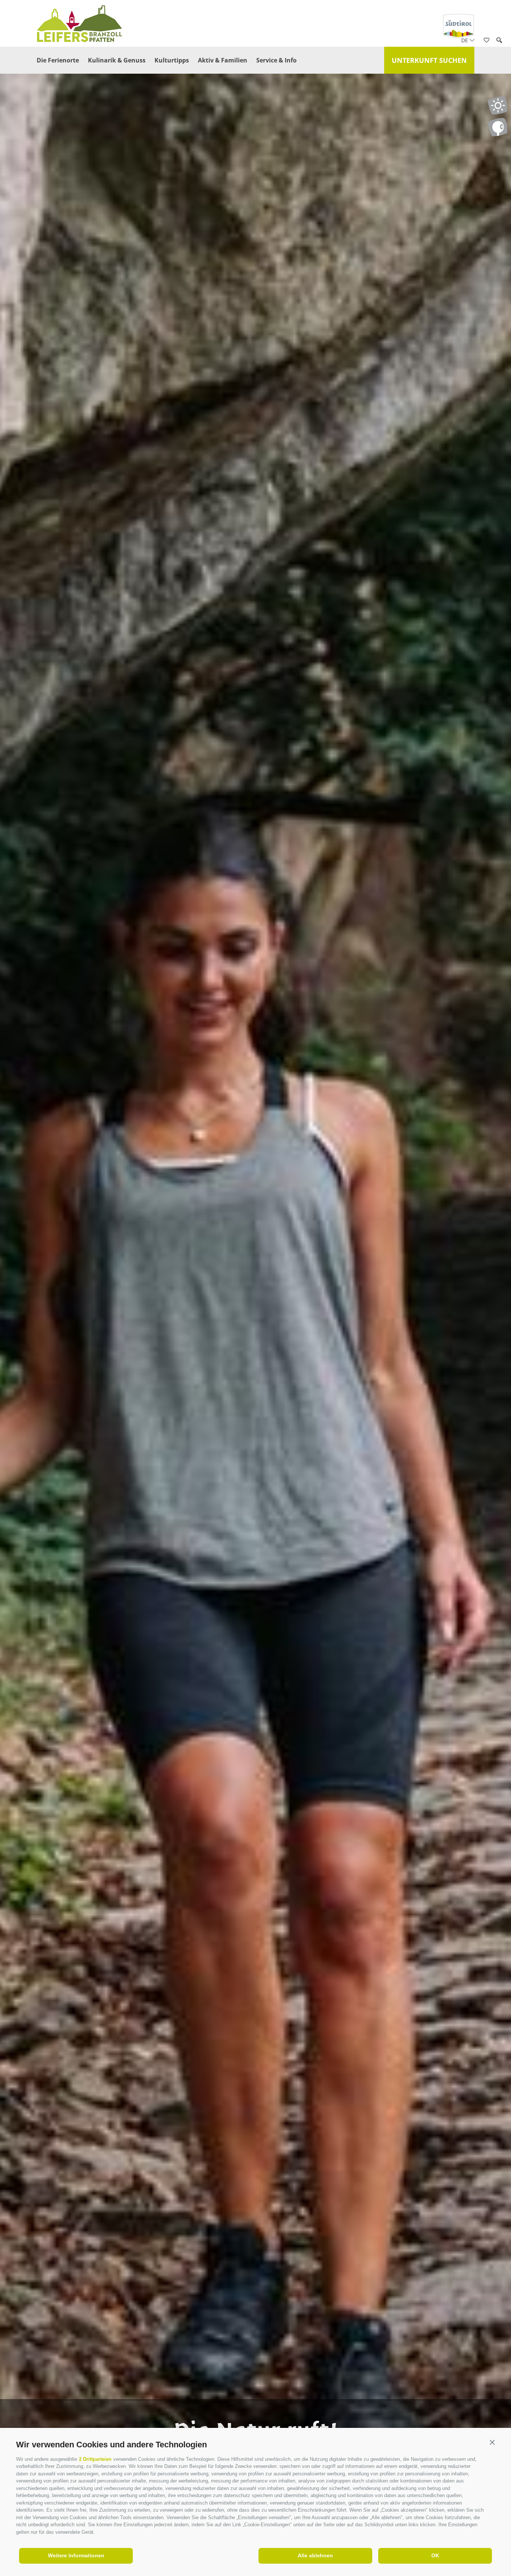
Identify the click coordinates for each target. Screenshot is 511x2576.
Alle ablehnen (315, 2555)
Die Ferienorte (58, 60)
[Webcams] (497, 127)
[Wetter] (497, 105)
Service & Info (276, 60)
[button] (492, 2443)
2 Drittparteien (95, 2459)
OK (435, 2555)
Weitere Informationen (76, 2555)
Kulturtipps (172, 60)
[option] (255, 1302)
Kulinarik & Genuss (117, 60)
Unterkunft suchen (429, 60)
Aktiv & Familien (223, 60)
